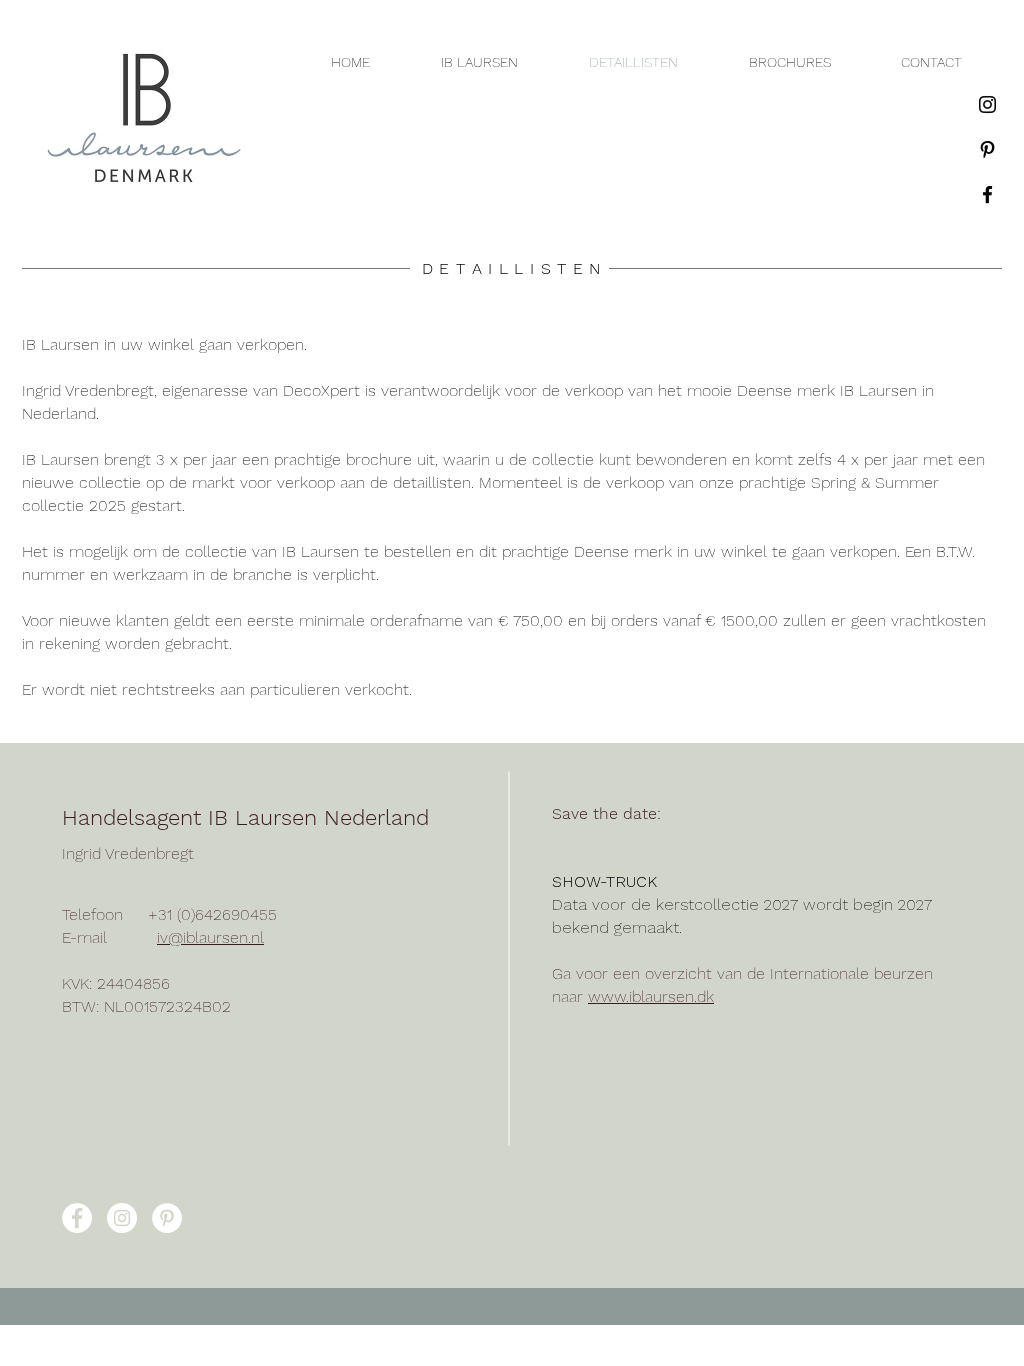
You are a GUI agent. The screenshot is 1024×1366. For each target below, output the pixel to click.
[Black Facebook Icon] (987, 194)
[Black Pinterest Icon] (987, 149)
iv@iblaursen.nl (210, 937)
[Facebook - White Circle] (77, 1218)
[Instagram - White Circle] (122, 1218)
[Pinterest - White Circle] (167, 1218)
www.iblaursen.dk (651, 996)
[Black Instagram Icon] (987, 104)
